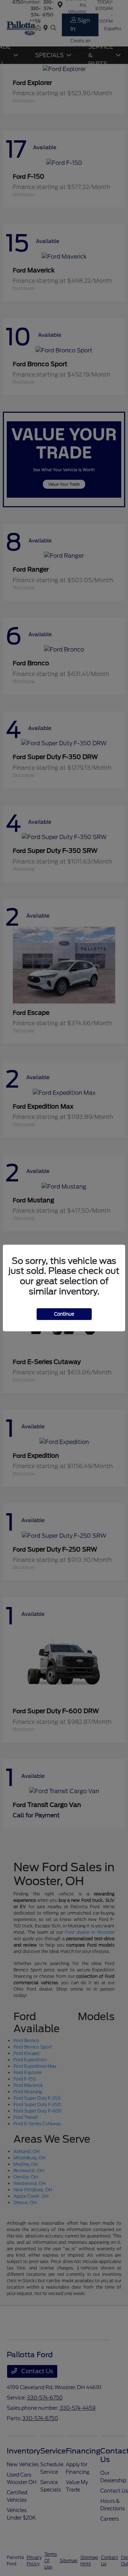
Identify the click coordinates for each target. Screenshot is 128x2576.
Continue (64, 1314)
